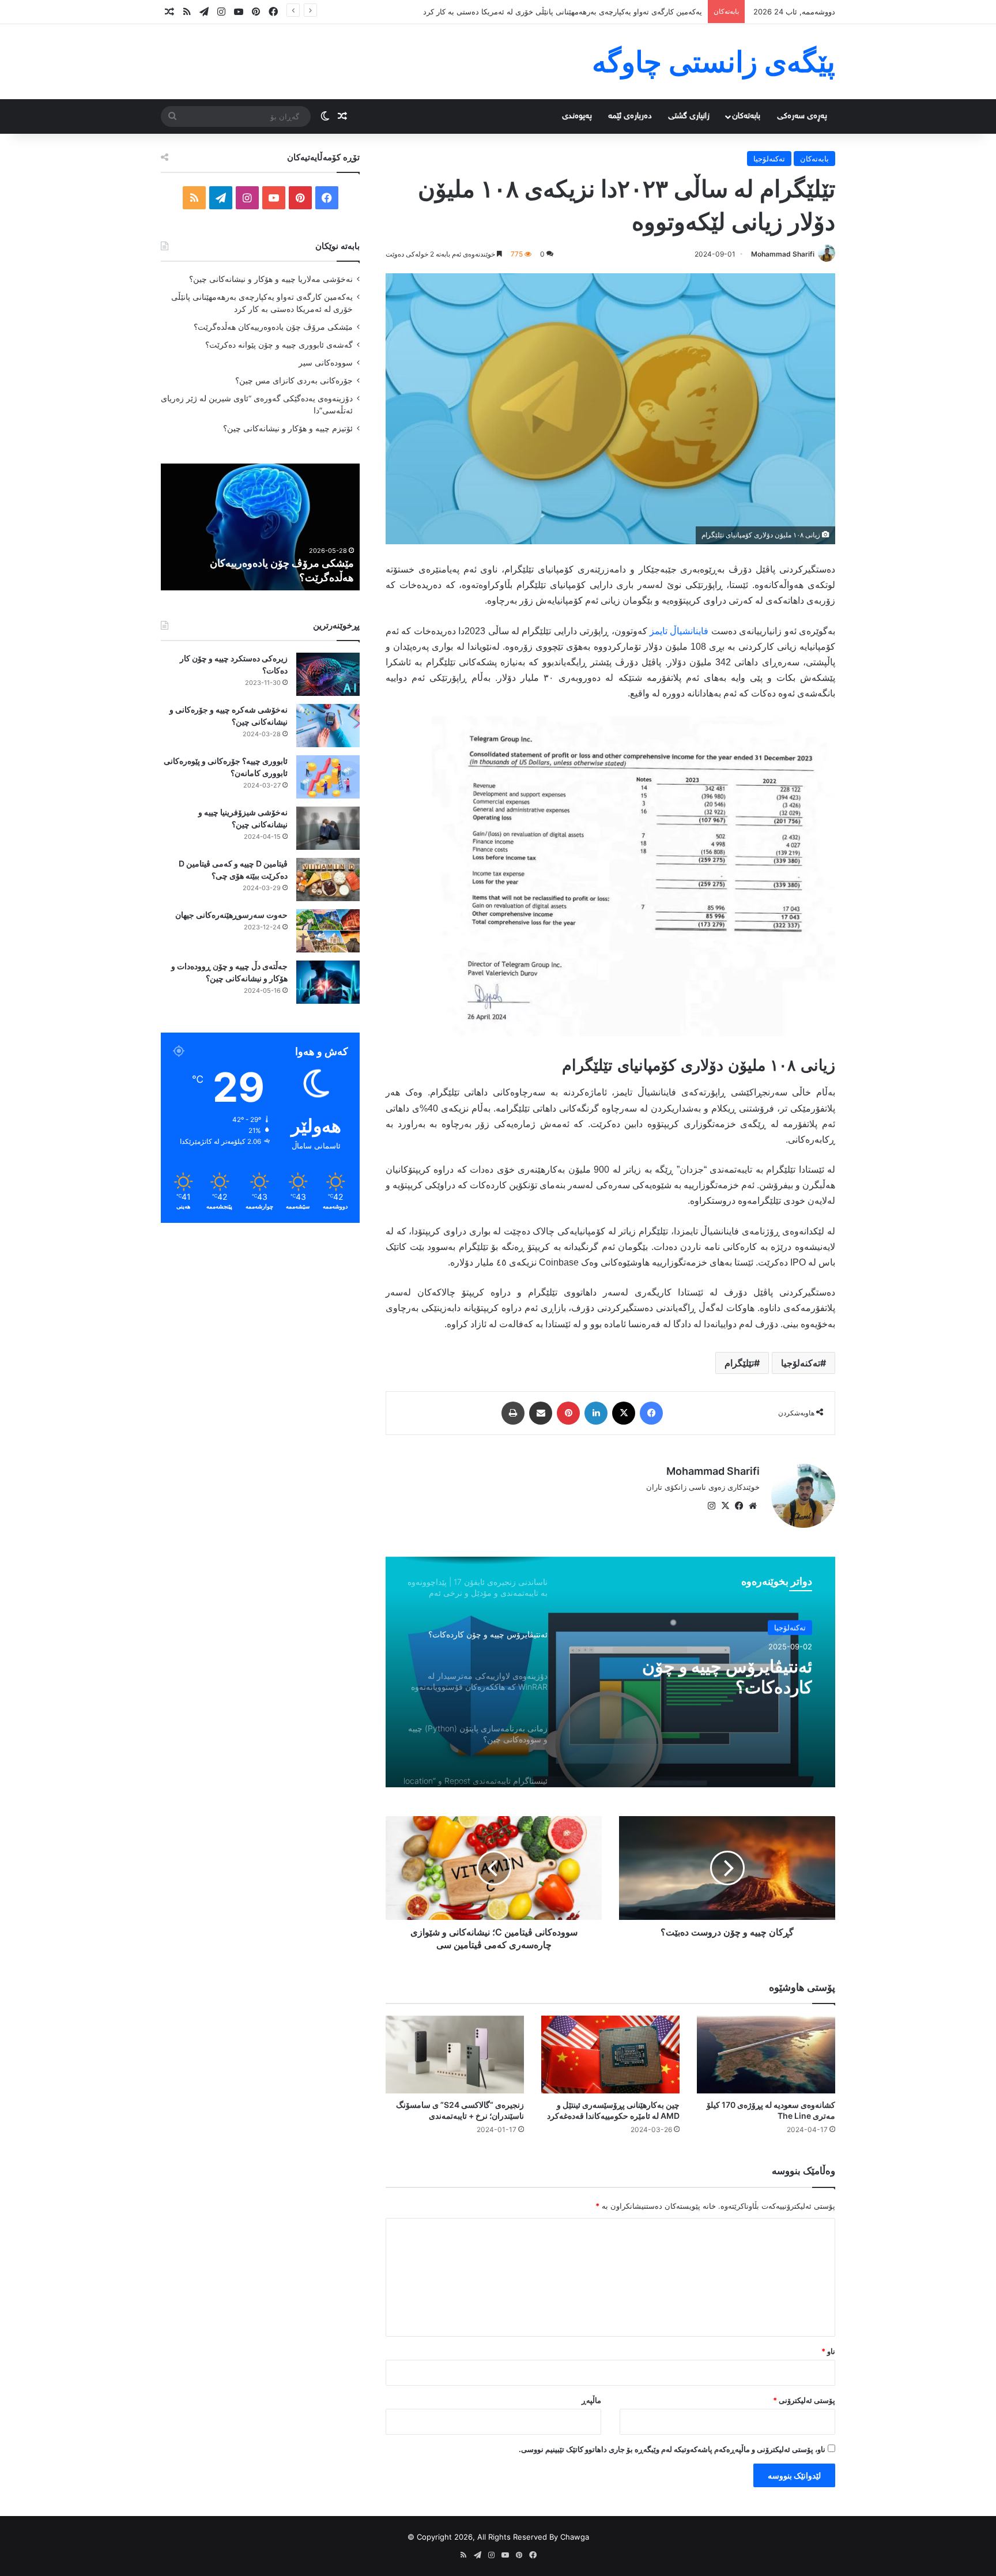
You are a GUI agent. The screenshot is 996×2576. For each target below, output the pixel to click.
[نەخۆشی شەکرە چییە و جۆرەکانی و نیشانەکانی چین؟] (328, 726)
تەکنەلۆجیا (769, 159)
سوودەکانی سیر (326, 363)
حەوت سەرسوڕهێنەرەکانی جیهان (231, 915)
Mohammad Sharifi (783, 254)
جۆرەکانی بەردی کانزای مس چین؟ (294, 381)
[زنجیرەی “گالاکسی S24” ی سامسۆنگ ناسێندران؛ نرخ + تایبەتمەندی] (455, 2055)
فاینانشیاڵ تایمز (679, 631)
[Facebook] (651, 1413)
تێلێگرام (739, 1363)
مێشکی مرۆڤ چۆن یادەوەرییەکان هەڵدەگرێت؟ (627, 12)
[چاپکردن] (513, 1413)
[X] (624, 1413)
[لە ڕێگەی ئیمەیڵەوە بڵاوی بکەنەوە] (541, 1413)
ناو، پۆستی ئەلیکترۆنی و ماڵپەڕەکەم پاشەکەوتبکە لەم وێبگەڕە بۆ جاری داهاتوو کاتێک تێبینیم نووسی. (672, 2449)
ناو (828, 2351)
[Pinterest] (568, 1413)
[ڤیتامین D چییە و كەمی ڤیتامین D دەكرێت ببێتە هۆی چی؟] (328, 880)
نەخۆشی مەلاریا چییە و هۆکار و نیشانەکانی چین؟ (271, 279)
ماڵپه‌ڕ (591, 2400)
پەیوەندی (577, 116)
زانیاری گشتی (689, 116)
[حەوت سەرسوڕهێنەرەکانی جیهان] (328, 931)
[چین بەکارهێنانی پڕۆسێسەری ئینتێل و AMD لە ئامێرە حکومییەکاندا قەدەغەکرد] (610, 2055)
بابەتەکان (746, 116)
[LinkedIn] (596, 1413)
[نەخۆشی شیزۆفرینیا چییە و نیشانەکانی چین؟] (328, 828)
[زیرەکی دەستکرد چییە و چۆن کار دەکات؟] (328, 674)
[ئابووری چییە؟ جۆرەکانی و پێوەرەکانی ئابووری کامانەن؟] (328, 777)
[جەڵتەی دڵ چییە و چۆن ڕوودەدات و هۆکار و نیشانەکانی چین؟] (328, 982)
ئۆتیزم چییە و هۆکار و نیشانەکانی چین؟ (288, 428)
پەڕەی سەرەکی (802, 116)
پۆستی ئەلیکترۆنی (804, 2400)
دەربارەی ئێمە (630, 116)
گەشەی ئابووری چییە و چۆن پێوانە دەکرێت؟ (279, 345)
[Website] (753, 1506)
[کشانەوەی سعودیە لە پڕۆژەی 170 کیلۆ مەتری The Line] (766, 2055)
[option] (610, 1672)
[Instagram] (711, 1506)
